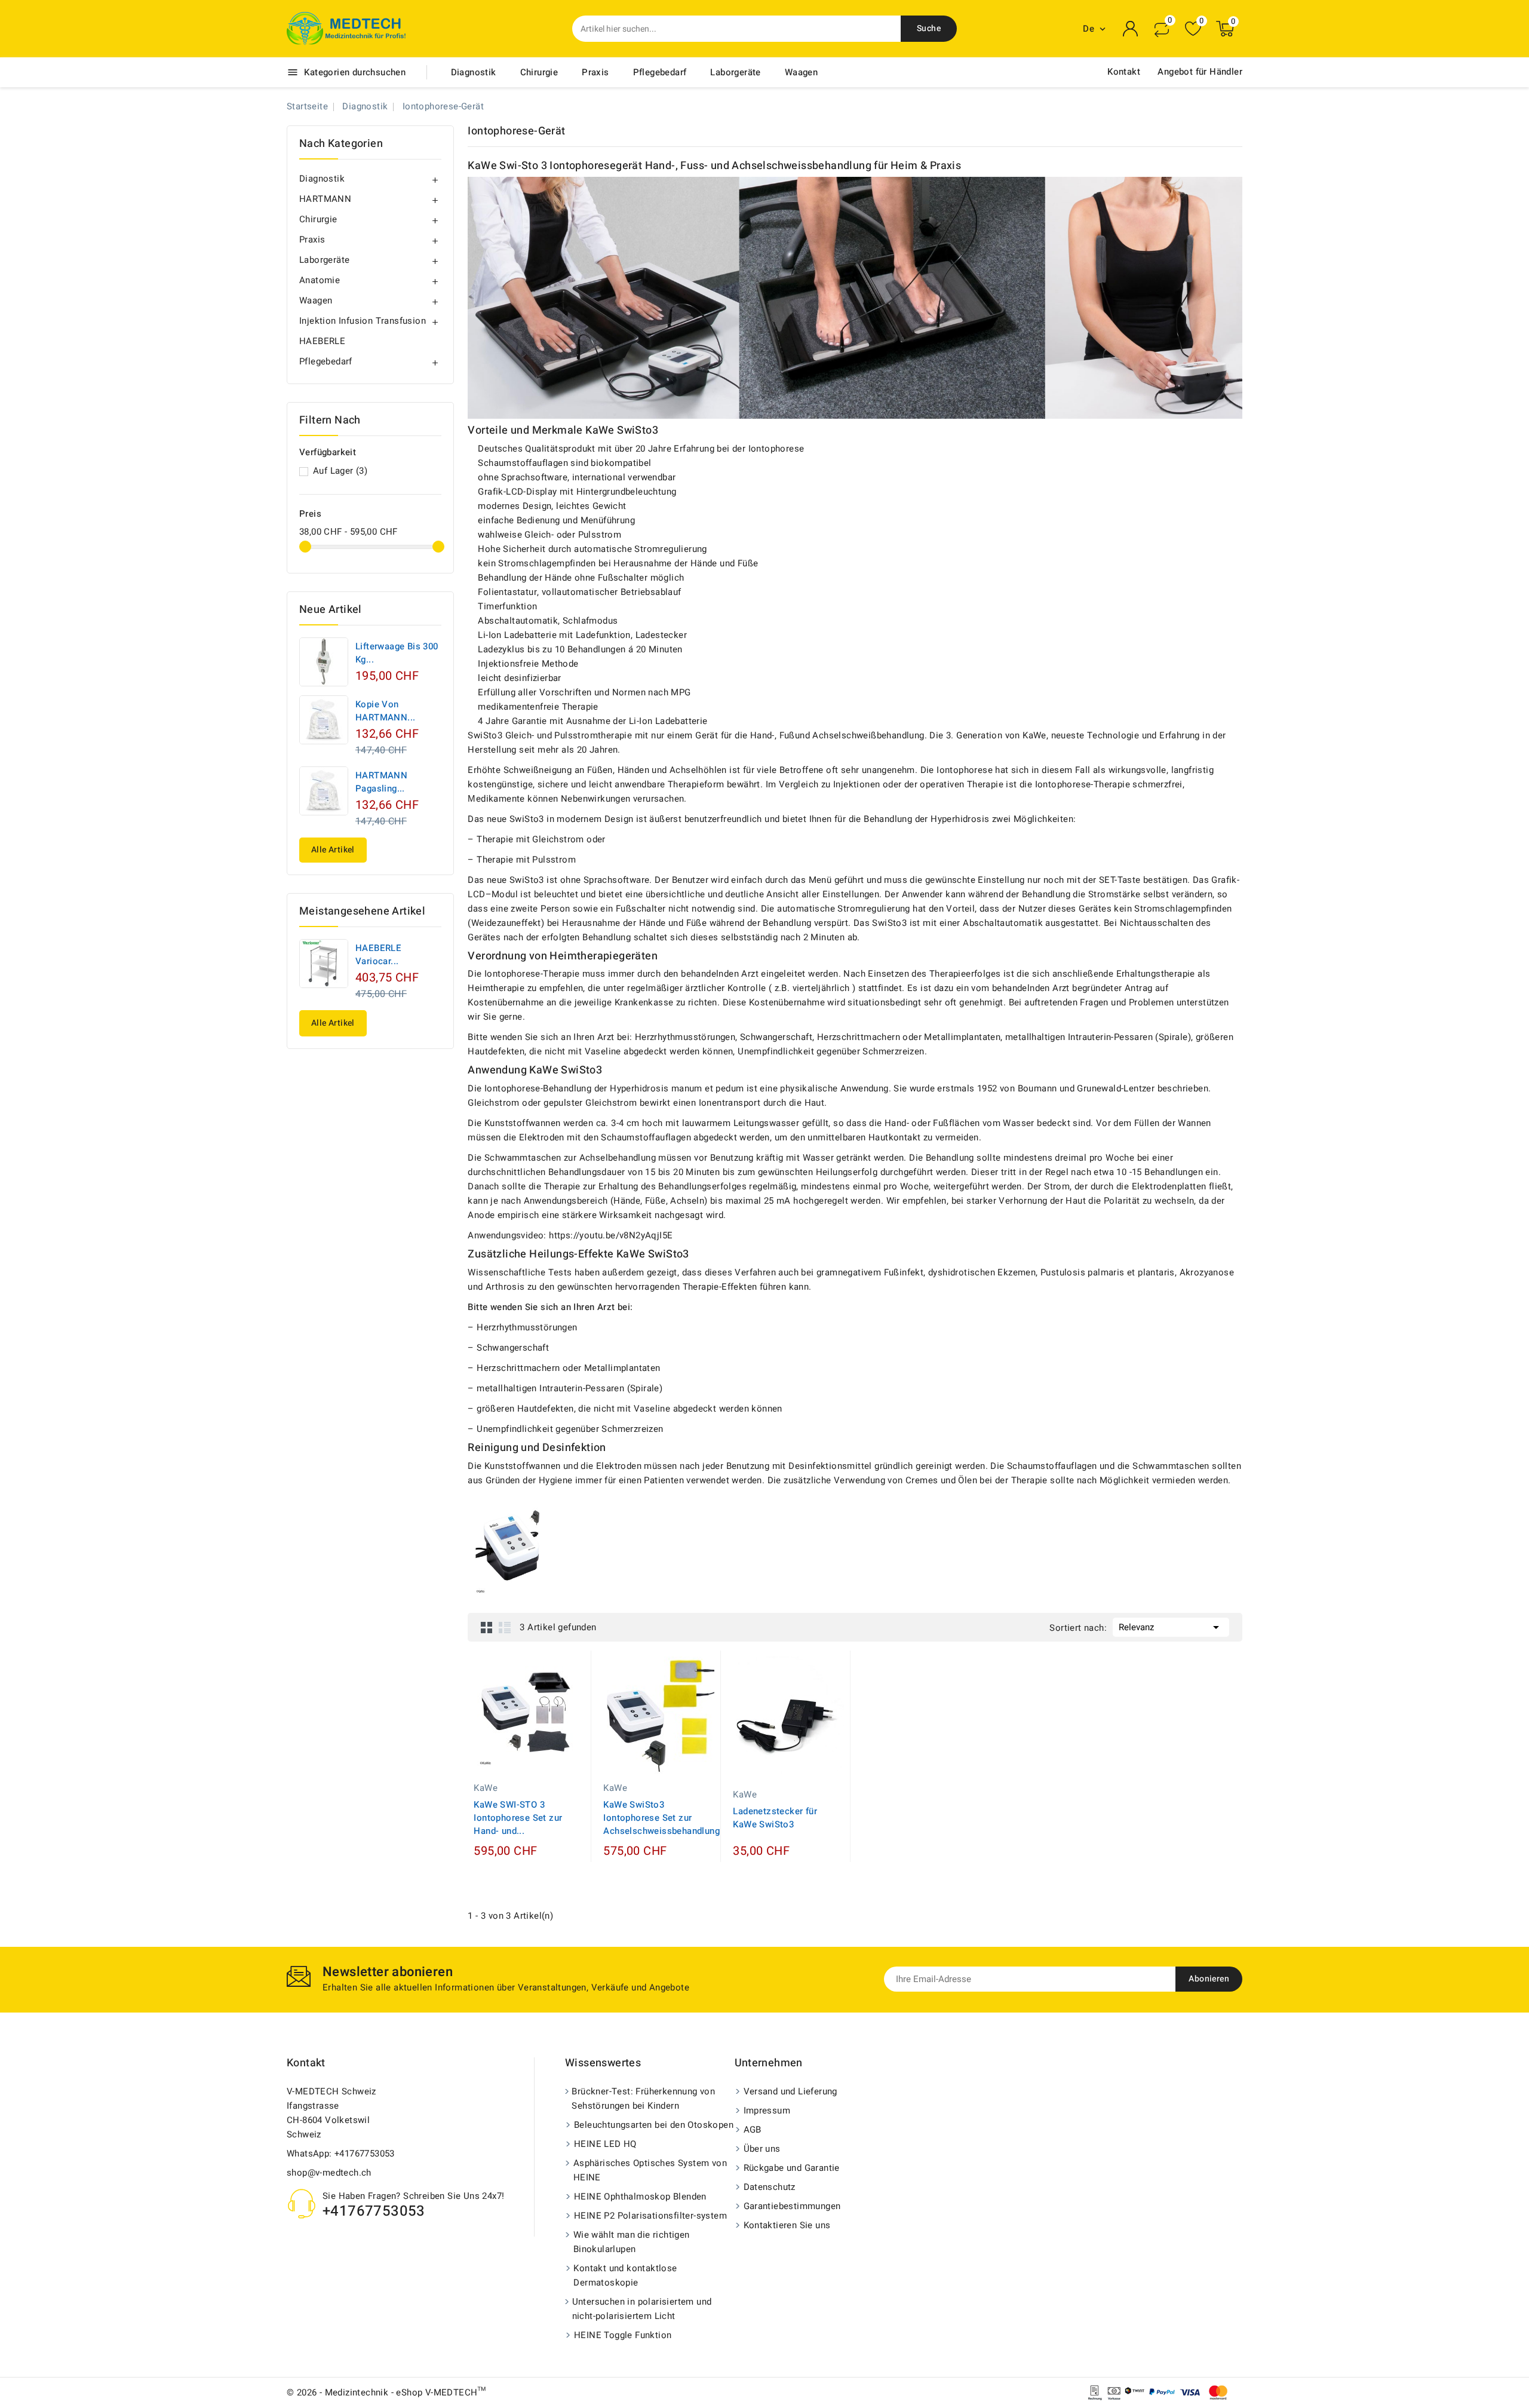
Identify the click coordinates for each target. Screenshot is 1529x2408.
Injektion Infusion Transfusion (363, 321)
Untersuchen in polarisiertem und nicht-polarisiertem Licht (642, 2309)
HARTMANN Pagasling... (381, 782)
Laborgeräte (735, 72)
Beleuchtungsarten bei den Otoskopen (654, 2125)
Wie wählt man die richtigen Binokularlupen (632, 2242)
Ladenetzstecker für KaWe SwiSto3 (775, 1818)
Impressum (767, 2111)
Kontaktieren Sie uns (787, 2225)
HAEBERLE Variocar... (378, 955)
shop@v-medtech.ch (329, 2173)
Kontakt (1124, 72)
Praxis (595, 72)
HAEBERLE (322, 341)
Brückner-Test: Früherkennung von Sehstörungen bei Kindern (643, 2099)
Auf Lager (340, 471)
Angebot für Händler (1200, 72)
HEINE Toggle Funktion (623, 2335)
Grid (487, 1627)
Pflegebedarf (660, 72)
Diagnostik (474, 72)
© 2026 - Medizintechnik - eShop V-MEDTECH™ (386, 2392)
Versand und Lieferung (790, 2091)
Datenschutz (770, 2187)
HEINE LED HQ (605, 2144)
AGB (753, 2130)
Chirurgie (539, 72)
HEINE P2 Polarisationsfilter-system (650, 2216)
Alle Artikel (333, 850)
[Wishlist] (1193, 29)
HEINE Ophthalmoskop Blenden (640, 2197)
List (505, 1627)
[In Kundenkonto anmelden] (1131, 29)
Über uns (762, 2149)
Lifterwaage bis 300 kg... (397, 653)
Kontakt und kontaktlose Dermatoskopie (625, 2275)
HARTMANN (325, 199)
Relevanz (1171, 1627)
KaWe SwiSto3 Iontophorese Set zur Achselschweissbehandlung (661, 1818)
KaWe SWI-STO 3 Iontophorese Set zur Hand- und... (518, 1818)
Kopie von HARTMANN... (385, 711)
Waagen (801, 72)
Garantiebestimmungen (792, 2206)
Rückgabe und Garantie (792, 2168)
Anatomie (320, 280)
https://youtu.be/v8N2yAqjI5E (611, 1235)
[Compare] (1162, 29)
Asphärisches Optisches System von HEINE (650, 2170)
